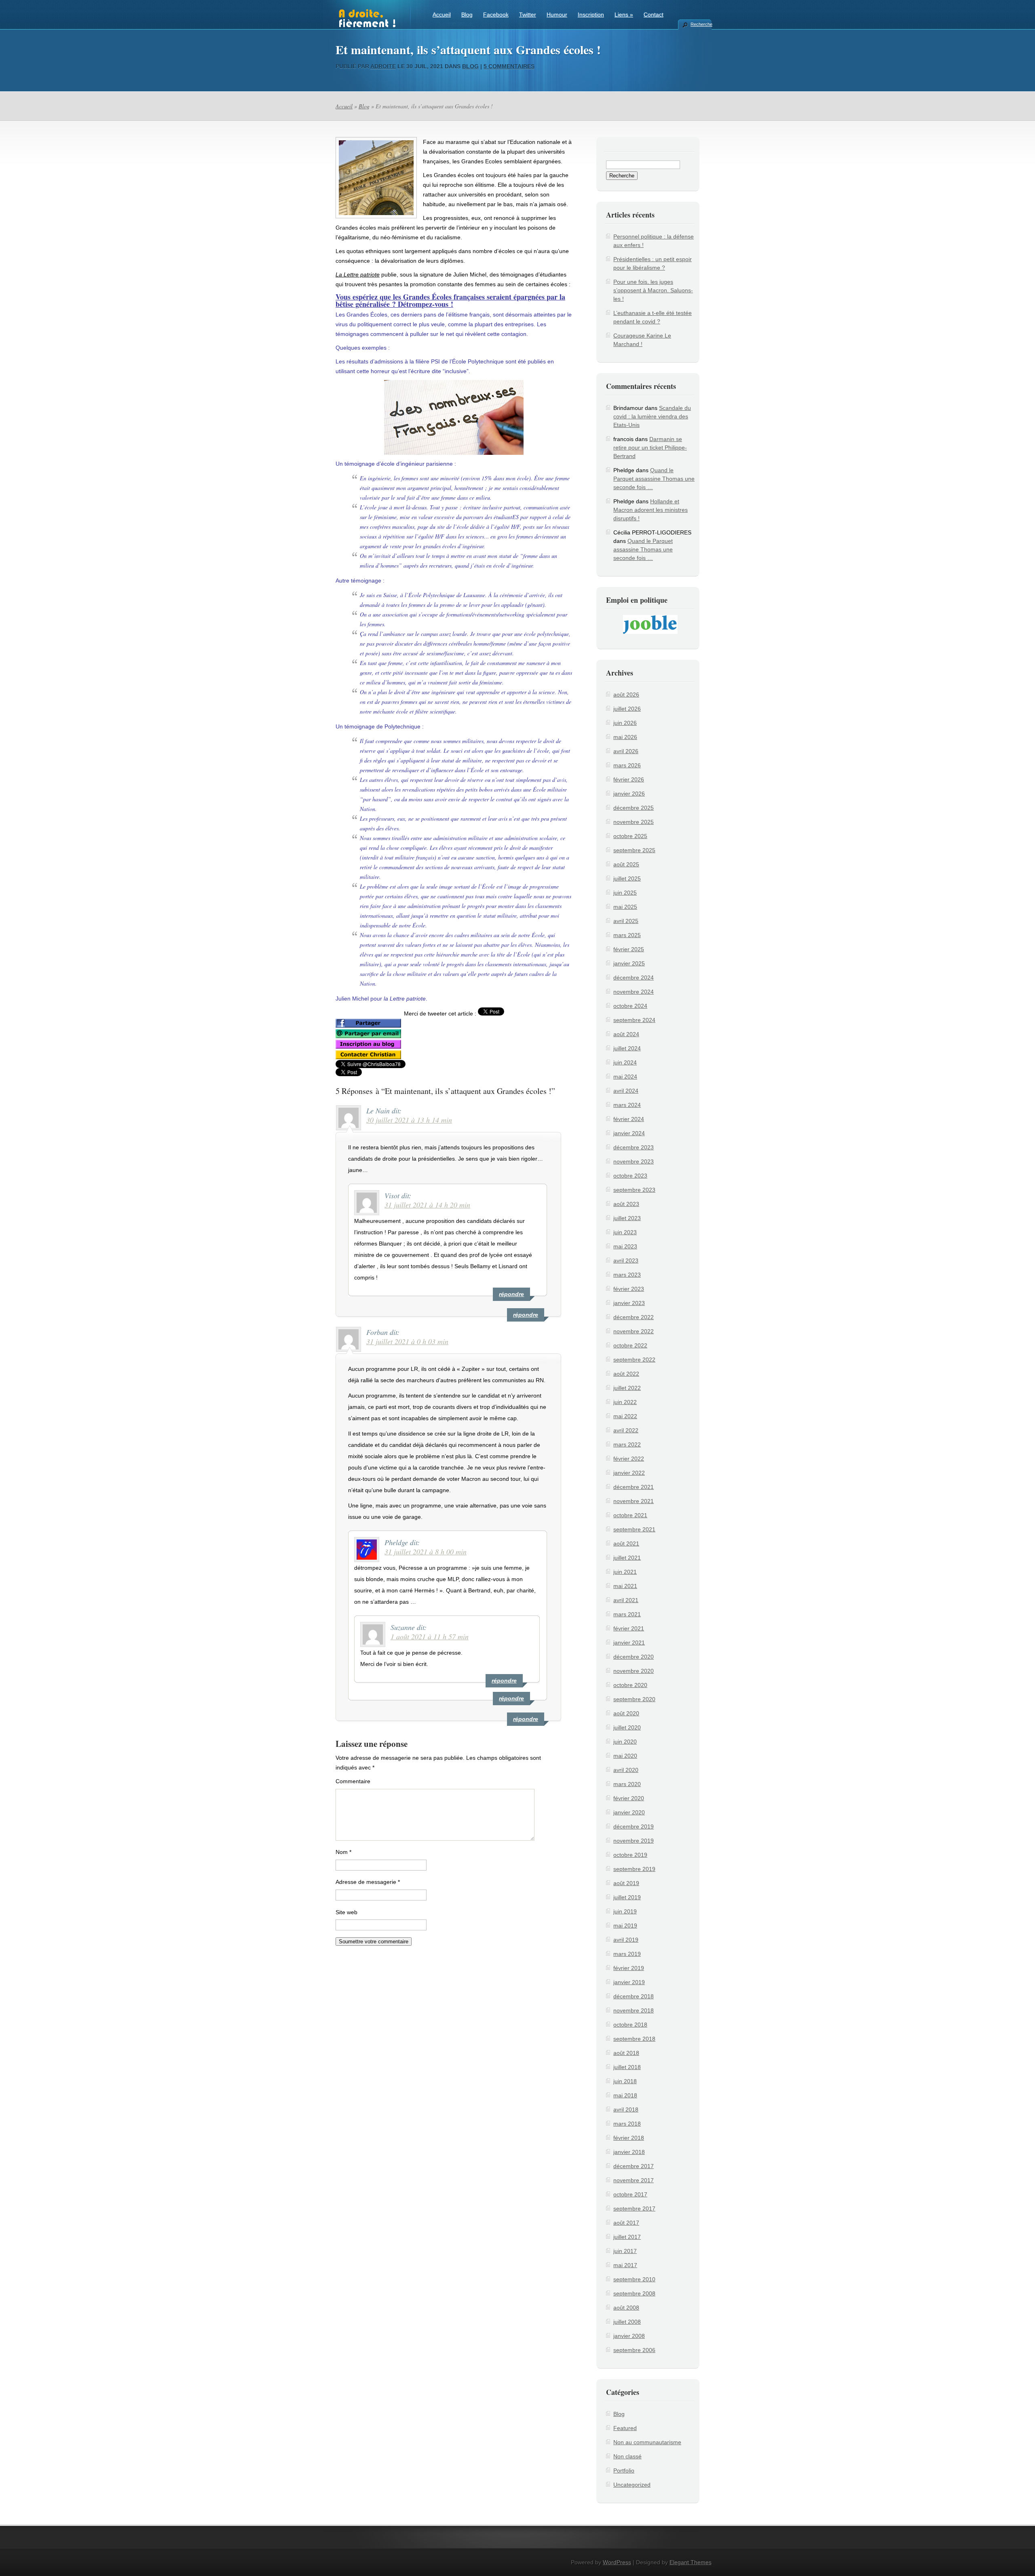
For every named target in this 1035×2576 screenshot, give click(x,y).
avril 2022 (626, 1430)
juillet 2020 (627, 1727)
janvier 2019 (629, 1982)
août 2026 (626, 695)
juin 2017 (625, 2251)
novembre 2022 (634, 1331)
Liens (624, 15)
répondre (526, 1315)
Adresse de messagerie (368, 1882)
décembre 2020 (634, 1657)
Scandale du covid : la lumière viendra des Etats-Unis (652, 416)
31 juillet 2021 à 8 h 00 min (426, 1552)
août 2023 (626, 1204)
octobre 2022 (630, 1345)
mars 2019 (627, 1954)
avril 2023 (626, 1261)
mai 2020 (625, 1756)
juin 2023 (625, 1232)
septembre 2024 (634, 1020)
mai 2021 (625, 1586)
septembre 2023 (634, 1190)
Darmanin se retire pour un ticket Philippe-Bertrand (650, 448)
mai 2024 (625, 1077)
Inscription (591, 15)
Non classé (627, 2456)
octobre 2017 (630, 2194)
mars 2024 (627, 1105)
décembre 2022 (634, 1317)
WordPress (617, 2562)
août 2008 (626, 2308)
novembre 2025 (634, 822)
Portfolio (624, 2470)
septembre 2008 (634, 2293)
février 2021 (629, 1628)
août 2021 (626, 1543)
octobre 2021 (630, 1515)
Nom (343, 1852)
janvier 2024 (629, 1133)
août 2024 (626, 1034)
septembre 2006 (634, 2350)
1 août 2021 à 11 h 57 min (430, 1636)
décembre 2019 (634, 1826)
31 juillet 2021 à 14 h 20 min (427, 1205)
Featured (625, 2428)
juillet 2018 (627, 2067)
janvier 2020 (629, 1812)
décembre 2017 (634, 2166)
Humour (557, 15)
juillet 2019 (627, 1897)
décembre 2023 (634, 1147)
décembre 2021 (634, 1487)
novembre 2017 (634, 2180)
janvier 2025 (629, 963)
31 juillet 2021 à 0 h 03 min (407, 1341)
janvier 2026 (629, 794)
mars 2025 (627, 935)
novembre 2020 (634, 1671)
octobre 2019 (630, 1855)
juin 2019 (625, 1911)
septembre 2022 (634, 1360)
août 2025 (626, 864)
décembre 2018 (634, 1996)
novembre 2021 (634, 1501)
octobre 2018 (630, 2025)
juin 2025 (625, 893)
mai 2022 (625, 1416)
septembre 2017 (634, 2209)
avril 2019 (626, 1940)
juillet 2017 (627, 2237)
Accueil (442, 15)
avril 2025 (626, 921)
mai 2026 (625, 737)
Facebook (496, 15)
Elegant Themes (691, 2562)
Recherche (701, 24)
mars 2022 (627, 1444)
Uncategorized (632, 2485)
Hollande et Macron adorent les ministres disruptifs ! (651, 510)
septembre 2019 (634, 1869)
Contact (654, 15)
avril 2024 (626, 1091)
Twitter (528, 15)
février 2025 (629, 949)
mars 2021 (627, 1614)
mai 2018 (625, 2095)
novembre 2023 (634, 1161)
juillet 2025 (627, 878)
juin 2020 (625, 1742)
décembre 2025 (634, 808)
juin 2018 (625, 2081)
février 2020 (629, 1798)
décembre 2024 (634, 978)
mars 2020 (627, 1784)
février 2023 (629, 1289)
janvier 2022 (629, 1473)
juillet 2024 (627, 1048)
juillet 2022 (627, 1388)
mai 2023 (625, 1246)
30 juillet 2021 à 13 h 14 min (409, 1120)
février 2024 (629, 1119)
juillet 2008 (627, 2322)
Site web (346, 1912)
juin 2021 (625, 1572)
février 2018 (629, 2138)
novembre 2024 (634, 992)
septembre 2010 (634, 2279)
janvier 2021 (629, 1643)
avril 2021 (626, 1600)
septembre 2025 (634, 850)
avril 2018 (626, 2109)
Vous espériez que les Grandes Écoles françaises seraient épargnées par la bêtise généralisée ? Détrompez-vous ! (450, 300)
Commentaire (353, 1781)
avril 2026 (626, 751)
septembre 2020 (634, 1699)
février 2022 (629, 1459)
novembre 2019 (634, 1841)
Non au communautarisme (647, 2442)
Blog (467, 15)
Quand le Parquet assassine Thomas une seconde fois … (654, 479)
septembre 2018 (634, 2039)
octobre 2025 (630, 836)
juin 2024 (625, 1062)
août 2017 (626, 2223)
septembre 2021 (634, 1529)
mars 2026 (627, 765)
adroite (383, 66)
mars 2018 (627, 2124)
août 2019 (626, 1883)
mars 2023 (627, 1275)
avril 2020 (626, 1770)
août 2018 (626, 2053)
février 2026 (629, 779)
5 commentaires (509, 66)
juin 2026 (625, 723)
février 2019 (629, 1968)
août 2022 (626, 1374)
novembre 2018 (634, 2010)
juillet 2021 (627, 1558)
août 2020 (626, 1713)
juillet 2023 (627, 1218)
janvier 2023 (629, 1303)
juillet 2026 (627, 709)
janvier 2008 (629, 2336)
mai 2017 (625, 2265)
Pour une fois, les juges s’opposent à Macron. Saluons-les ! (653, 290)
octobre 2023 (630, 1176)
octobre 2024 (630, 1006)
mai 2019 (625, 1926)
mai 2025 (625, 907)
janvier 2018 (629, 2152)
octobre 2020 (630, 1685)
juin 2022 (625, 1402)
